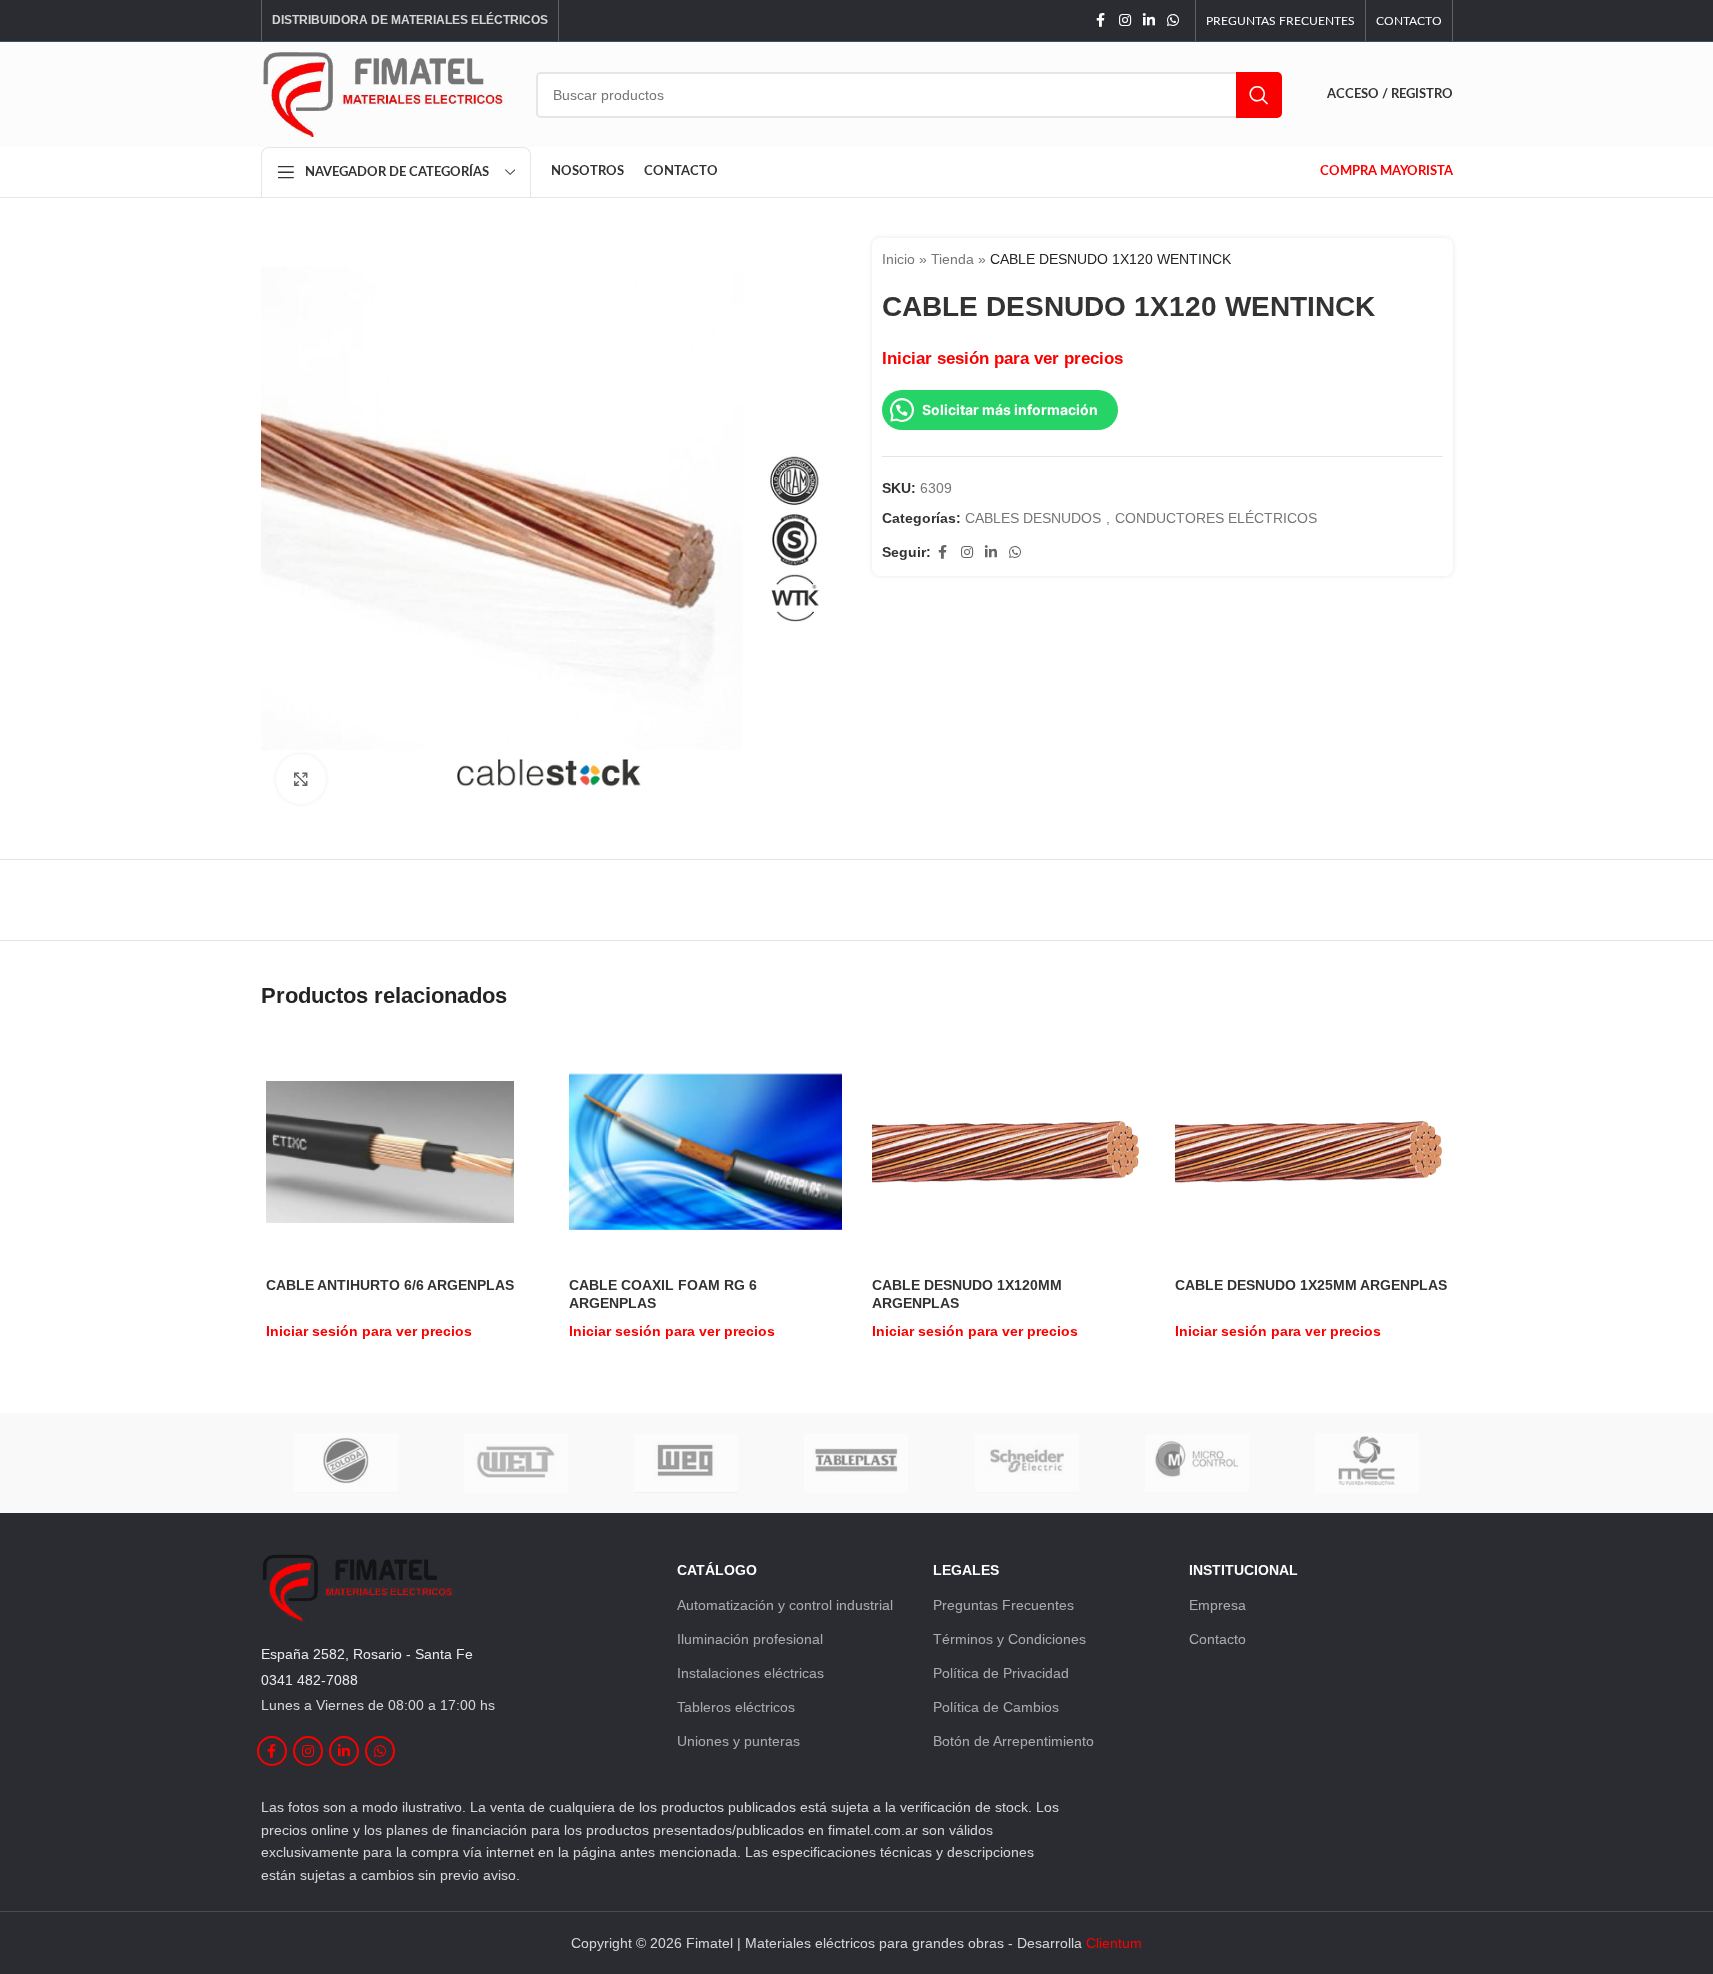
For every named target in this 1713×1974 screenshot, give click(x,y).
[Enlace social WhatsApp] (1173, 20)
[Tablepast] (856, 1463)
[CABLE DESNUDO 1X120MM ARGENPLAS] (1008, 1151)
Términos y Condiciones (1009, 1639)
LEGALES (966, 1570)
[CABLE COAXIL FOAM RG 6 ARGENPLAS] (705, 1152)
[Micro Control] (1197, 1463)
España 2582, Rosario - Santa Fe (367, 1654)
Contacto (1217, 1639)
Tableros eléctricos (736, 1707)
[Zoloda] (346, 1463)
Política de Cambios (996, 1707)
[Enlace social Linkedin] (1149, 20)
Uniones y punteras (738, 1741)
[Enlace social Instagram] (1125, 20)
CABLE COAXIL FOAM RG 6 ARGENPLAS (663, 1294)
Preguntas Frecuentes (1003, 1605)
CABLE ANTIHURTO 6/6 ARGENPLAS (390, 1285)
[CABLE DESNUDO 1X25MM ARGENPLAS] (1311, 1151)
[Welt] (516, 1463)
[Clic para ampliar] (301, 779)
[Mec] (1367, 1463)
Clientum (1114, 1943)
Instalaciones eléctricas (750, 1673)
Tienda (952, 259)
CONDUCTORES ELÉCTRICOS (1216, 518)
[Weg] (686, 1463)
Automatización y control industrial (785, 1605)
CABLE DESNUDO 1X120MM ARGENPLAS (967, 1294)
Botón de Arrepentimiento (1013, 1741)
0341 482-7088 (309, 1680)
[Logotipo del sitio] (383, 93)
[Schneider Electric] (1027, 1463)
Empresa (1217, 1605)
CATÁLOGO (717, 1570)
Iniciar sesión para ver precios (1002, 358)
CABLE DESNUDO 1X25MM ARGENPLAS (1311, 1285)
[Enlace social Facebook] (1101, 20)
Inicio (898, 259)
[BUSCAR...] (1259, 95)
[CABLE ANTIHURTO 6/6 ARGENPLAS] (390, 1152)
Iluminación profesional (750, 1639)
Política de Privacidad (1001, 1673)
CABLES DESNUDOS (1033, 518)
